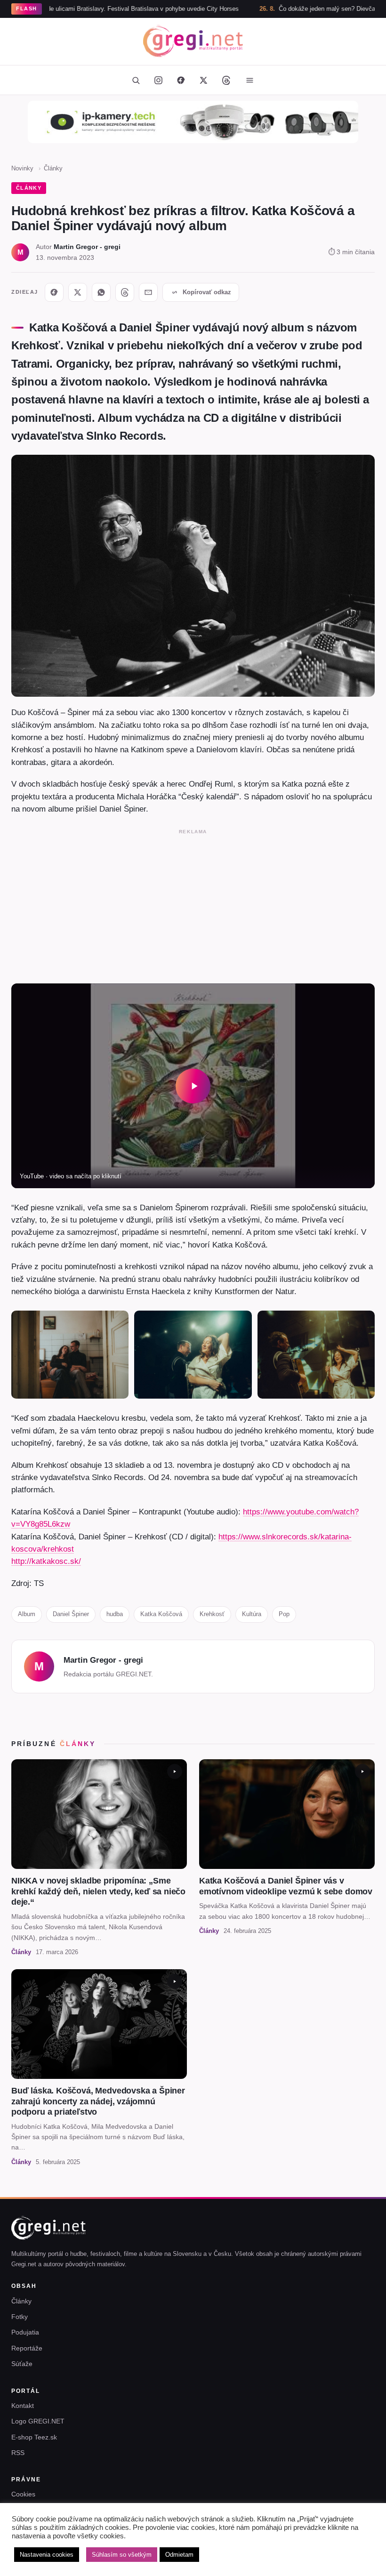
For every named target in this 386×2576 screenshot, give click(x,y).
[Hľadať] (136, 80)
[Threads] (226, 80)
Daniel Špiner (71, 1614)
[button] (193, 1086)
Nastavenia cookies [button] (47, 2555)
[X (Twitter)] (203, 80)
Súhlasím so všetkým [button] (122, 2555)
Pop (284, 1614)
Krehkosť (212, 1614)
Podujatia (25, 2332)
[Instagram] (158, 80)
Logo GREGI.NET (38, 2421)
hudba (115, 1614)
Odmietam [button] (179, 2555)
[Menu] (249, 80)
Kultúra (252, 1614)
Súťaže (22, 2364)
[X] (78, 292)
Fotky (20, 2317)
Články (53, 168)
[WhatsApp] (101, 292)
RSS (18, 2453)
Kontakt (23, 2406)
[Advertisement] (193, 904)
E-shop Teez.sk (34, 2437)
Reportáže (27, 2348)
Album (27, 1614)
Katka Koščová (161, 1614)
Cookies (23, 2494)
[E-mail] (148, 292)
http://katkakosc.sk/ (46, 1561)
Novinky (22, 168)
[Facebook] (181, 80)
